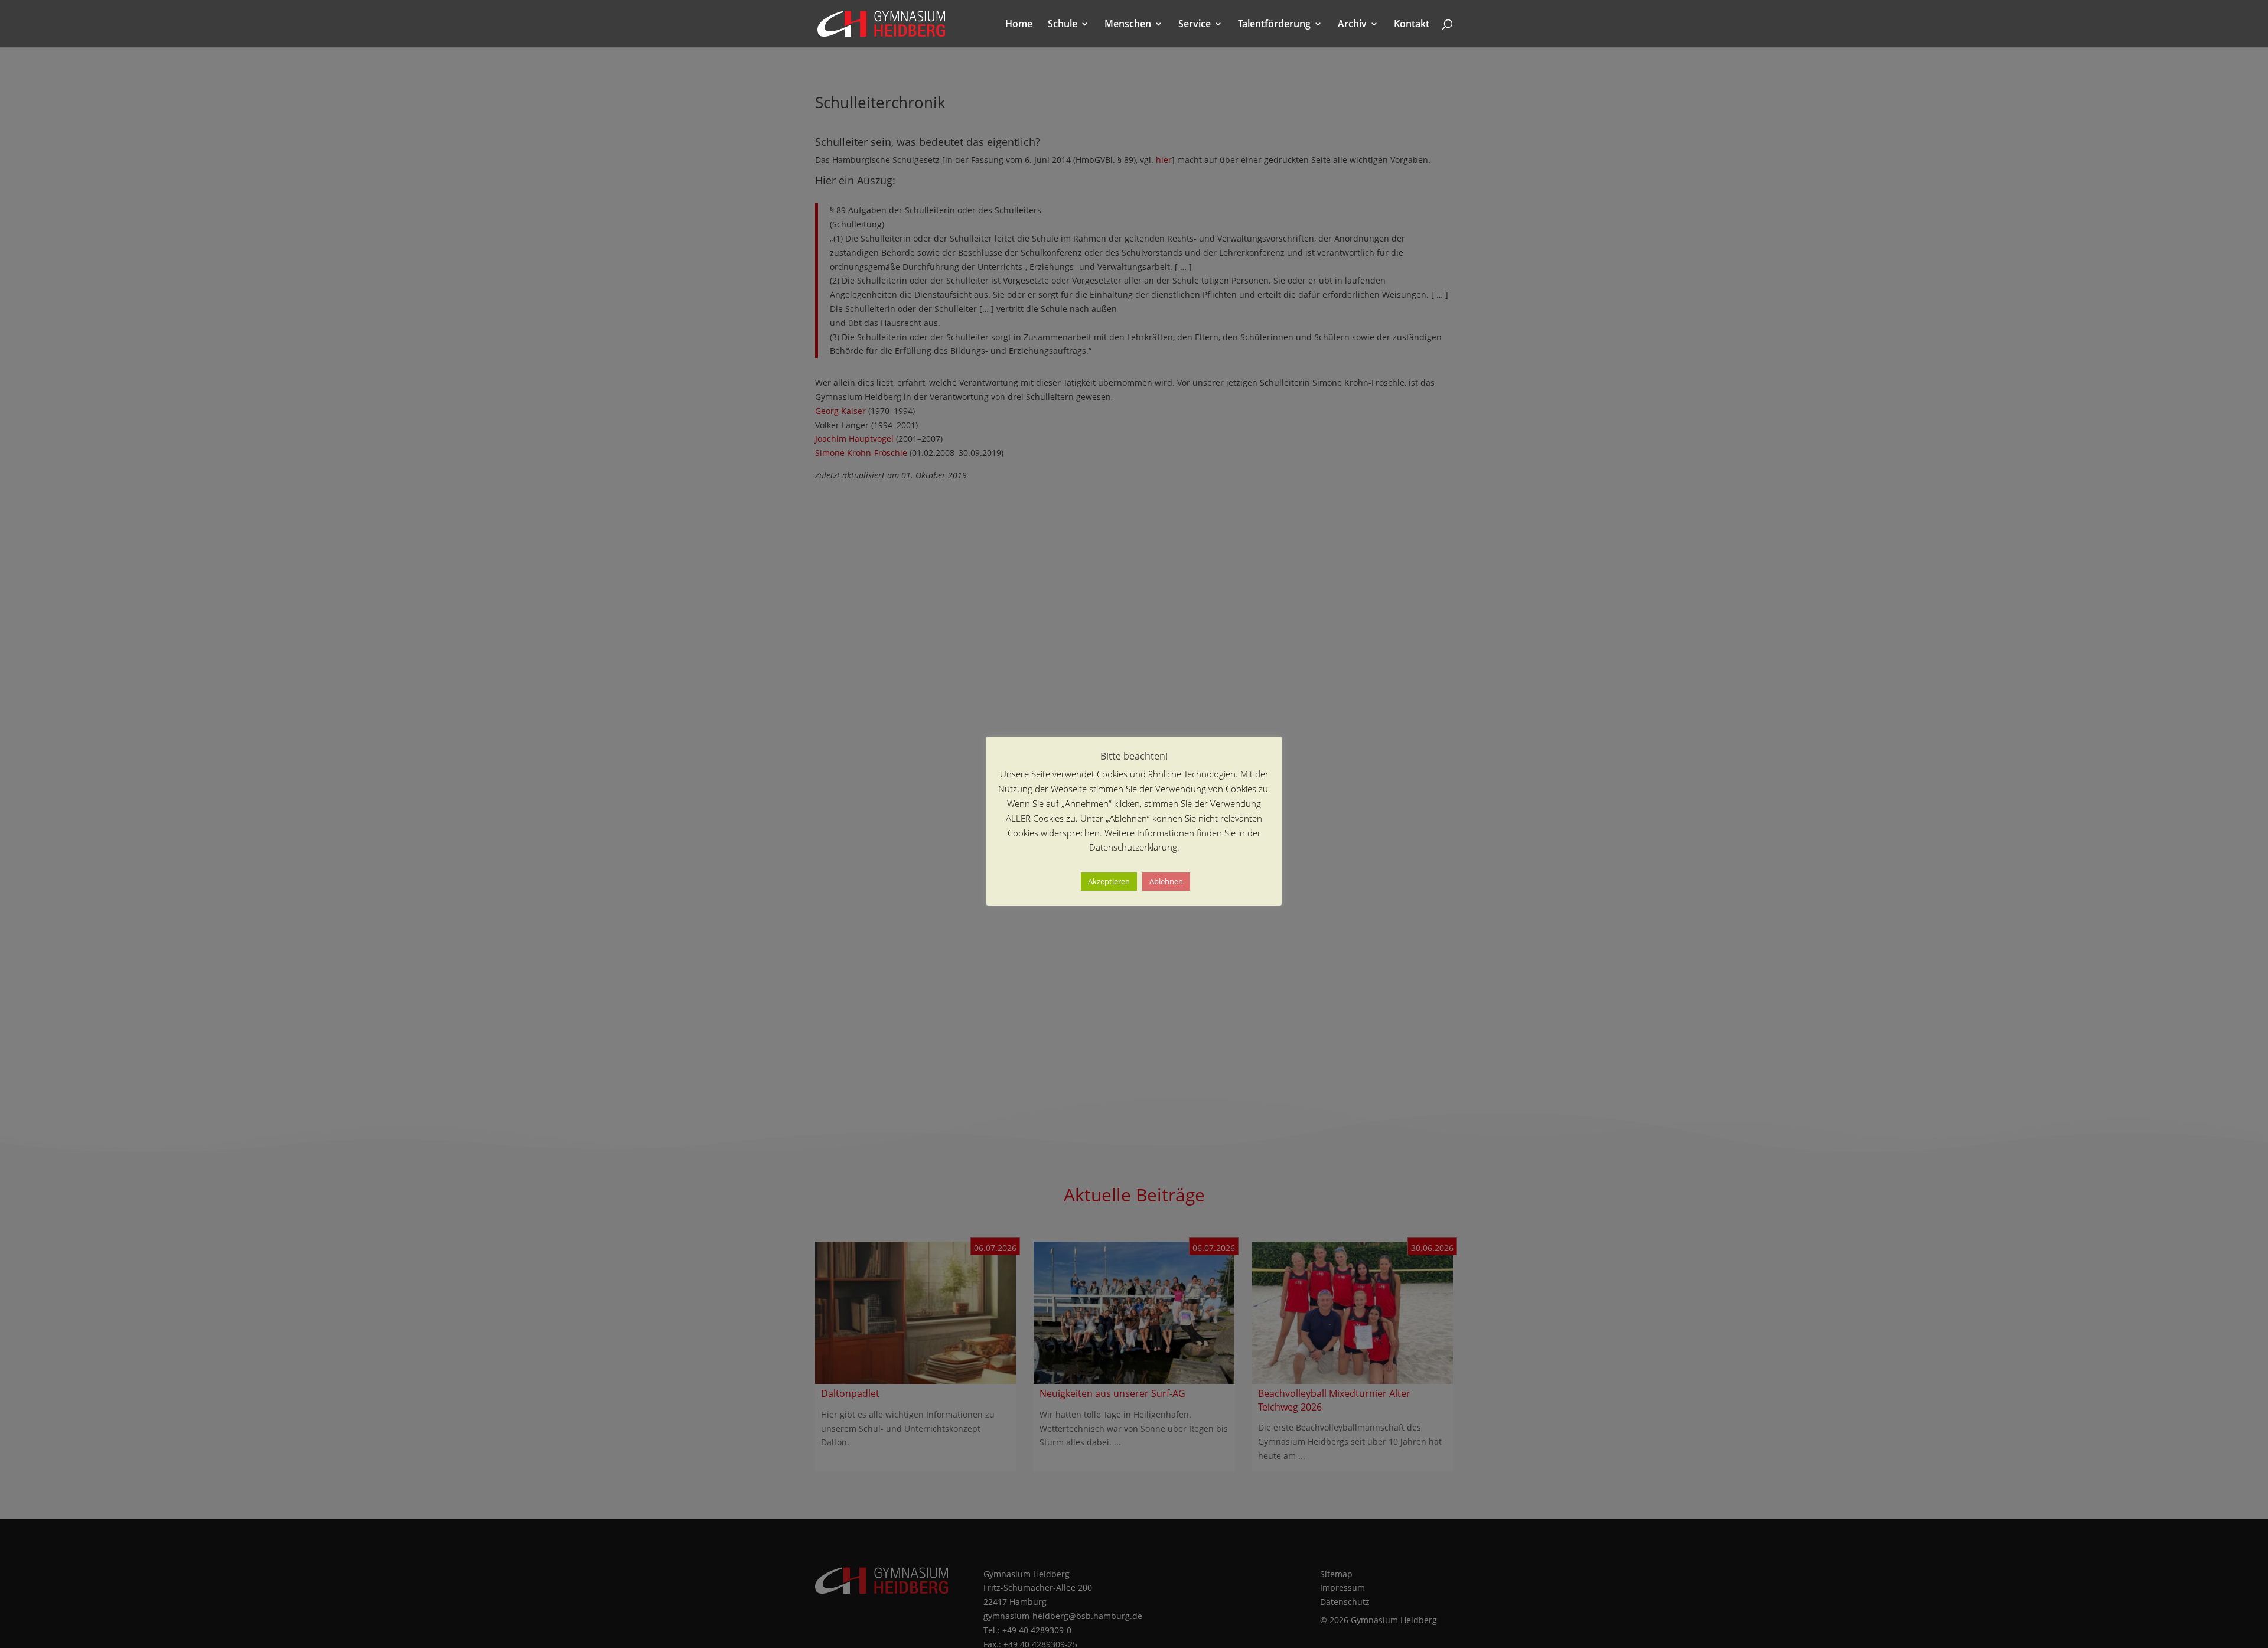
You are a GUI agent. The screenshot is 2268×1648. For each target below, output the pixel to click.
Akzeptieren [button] (1109, 881)
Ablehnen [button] (1166, 881)
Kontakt (1412, 25)
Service (1195, 25)
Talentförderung (1274, 25)
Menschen (1128, 25)
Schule (1063, 25)
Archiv (1352, 25)
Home (1019, 25)
